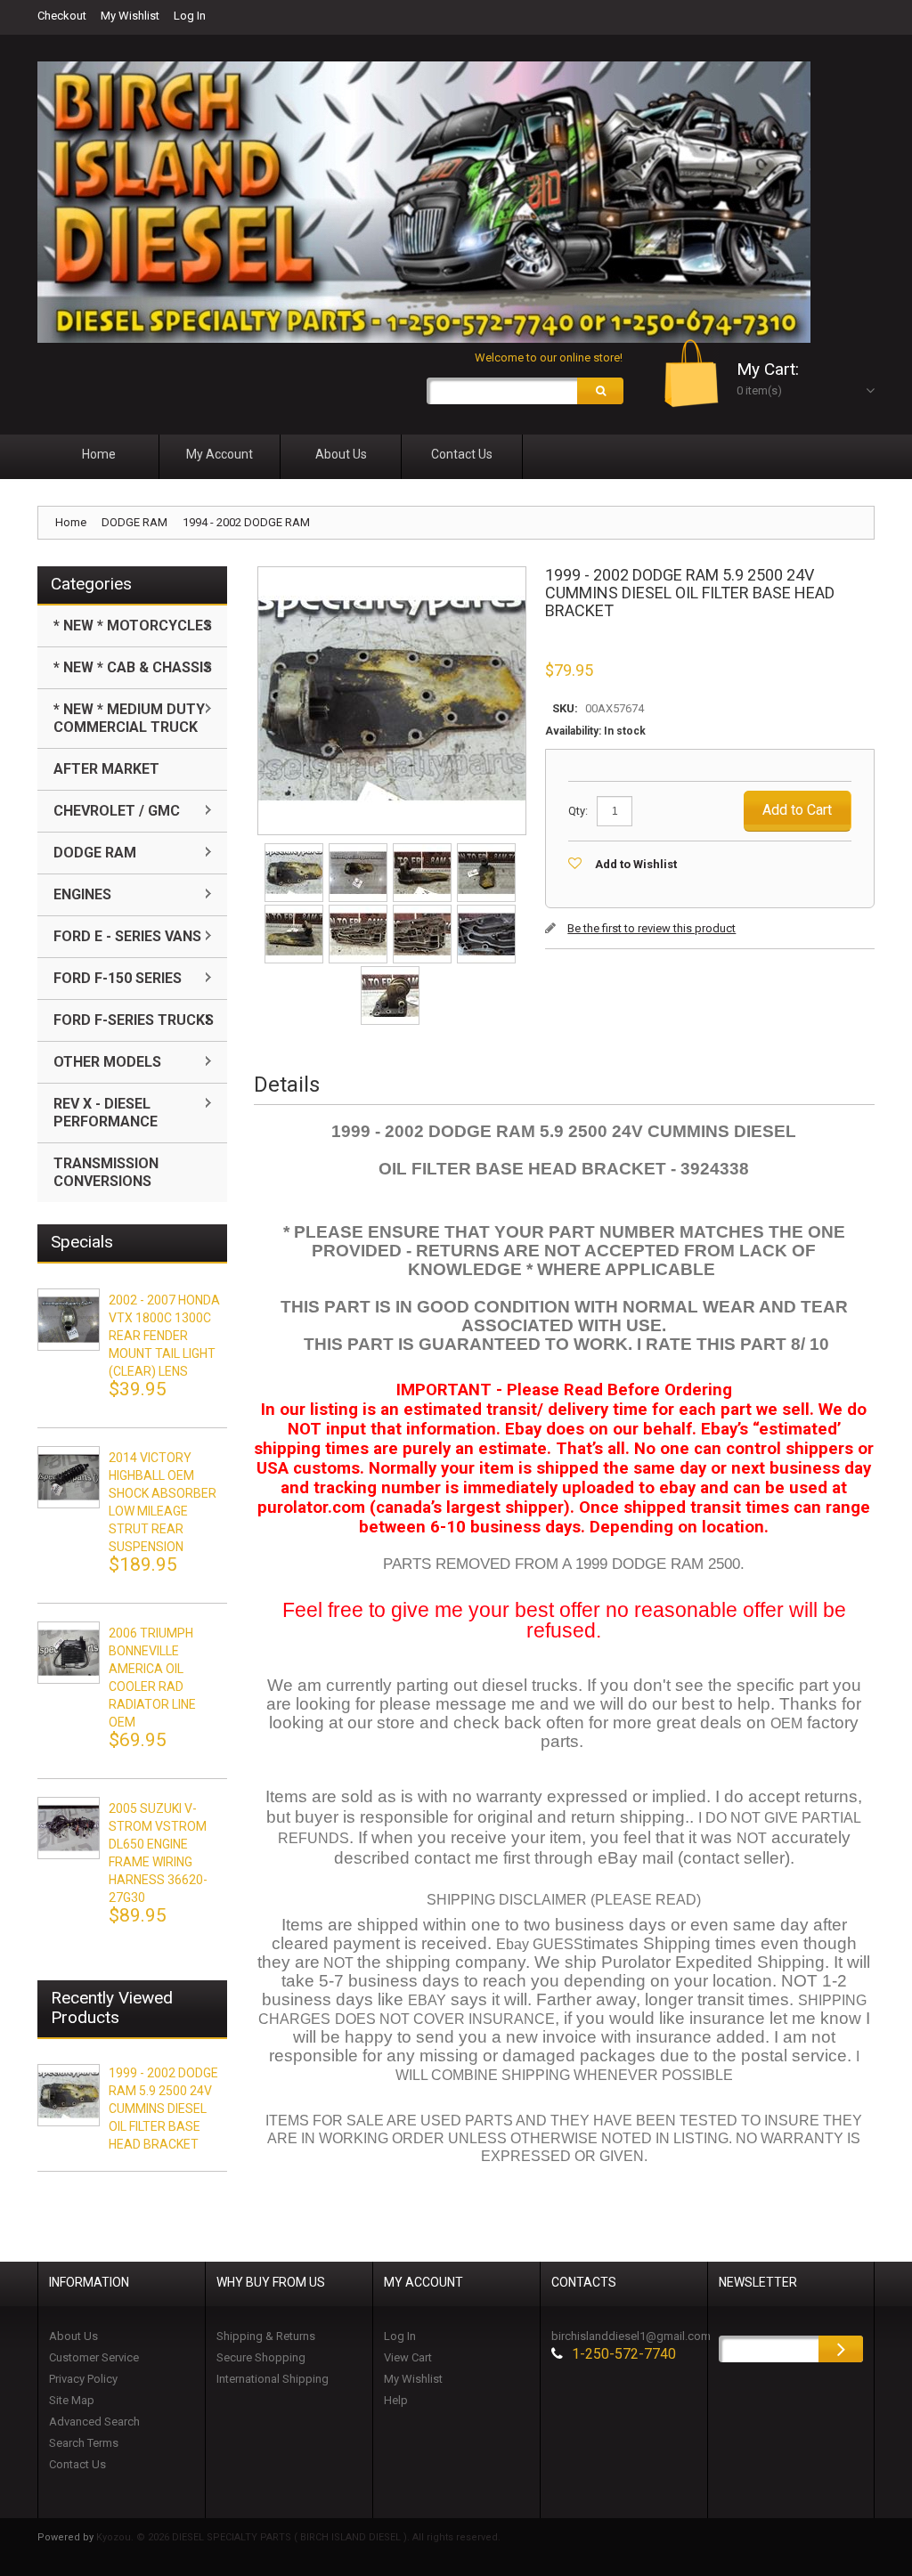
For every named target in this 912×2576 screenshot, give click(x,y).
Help (396, 2400)
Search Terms (84, 2443)
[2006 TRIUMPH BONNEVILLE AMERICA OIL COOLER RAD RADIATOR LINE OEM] (69, 1653)
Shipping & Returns (266, 2336)
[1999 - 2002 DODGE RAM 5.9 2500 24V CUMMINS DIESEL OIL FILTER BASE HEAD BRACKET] (295, 849)
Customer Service (94, 2357)
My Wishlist (130, 16)
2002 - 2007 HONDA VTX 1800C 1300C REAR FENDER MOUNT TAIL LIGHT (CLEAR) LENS (164, 1336)
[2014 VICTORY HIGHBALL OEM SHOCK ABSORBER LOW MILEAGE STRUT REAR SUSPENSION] (69, 1477)
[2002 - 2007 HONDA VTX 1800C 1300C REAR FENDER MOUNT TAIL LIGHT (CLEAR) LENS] (69, 1320)
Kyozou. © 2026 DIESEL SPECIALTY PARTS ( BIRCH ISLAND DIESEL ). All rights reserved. (298, 2537)
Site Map (72, 2400)
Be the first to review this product (651, 928)
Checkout (62, 16)
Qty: (578, 811)
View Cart (408, 2357)
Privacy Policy (83, 2379)
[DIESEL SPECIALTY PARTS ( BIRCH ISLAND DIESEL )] (424, 202)
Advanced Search (94, 2422)
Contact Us (77, 2464)
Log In (190, 16)
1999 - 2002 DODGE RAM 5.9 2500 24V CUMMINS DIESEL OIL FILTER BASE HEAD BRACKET (163, 2109)
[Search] (600, 391)
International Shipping (273, 2379)
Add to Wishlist (636, 864)
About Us (73, 2336)
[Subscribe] (841, 2349)
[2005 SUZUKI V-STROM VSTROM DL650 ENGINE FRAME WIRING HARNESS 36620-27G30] (69, 1828)
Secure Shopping (261, 2357)
